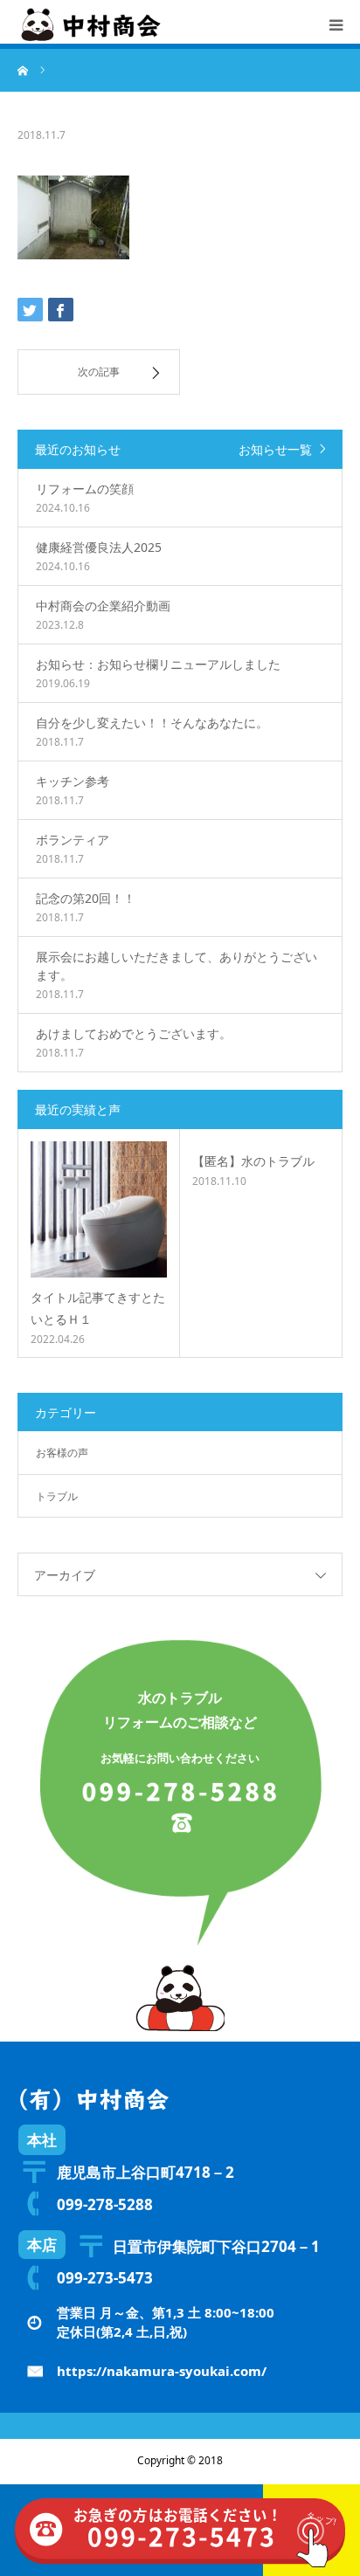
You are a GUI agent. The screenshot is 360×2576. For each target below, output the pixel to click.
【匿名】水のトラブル (253, 1161)
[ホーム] (24, 70)
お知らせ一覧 (275, 449)
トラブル (57, 1496)
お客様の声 (62, 1453)
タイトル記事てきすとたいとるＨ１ (98, 1308)
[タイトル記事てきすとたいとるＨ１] (99, 1209)
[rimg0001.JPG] (73, 255)
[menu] (336, 24)
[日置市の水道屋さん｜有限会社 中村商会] (92, 24)
